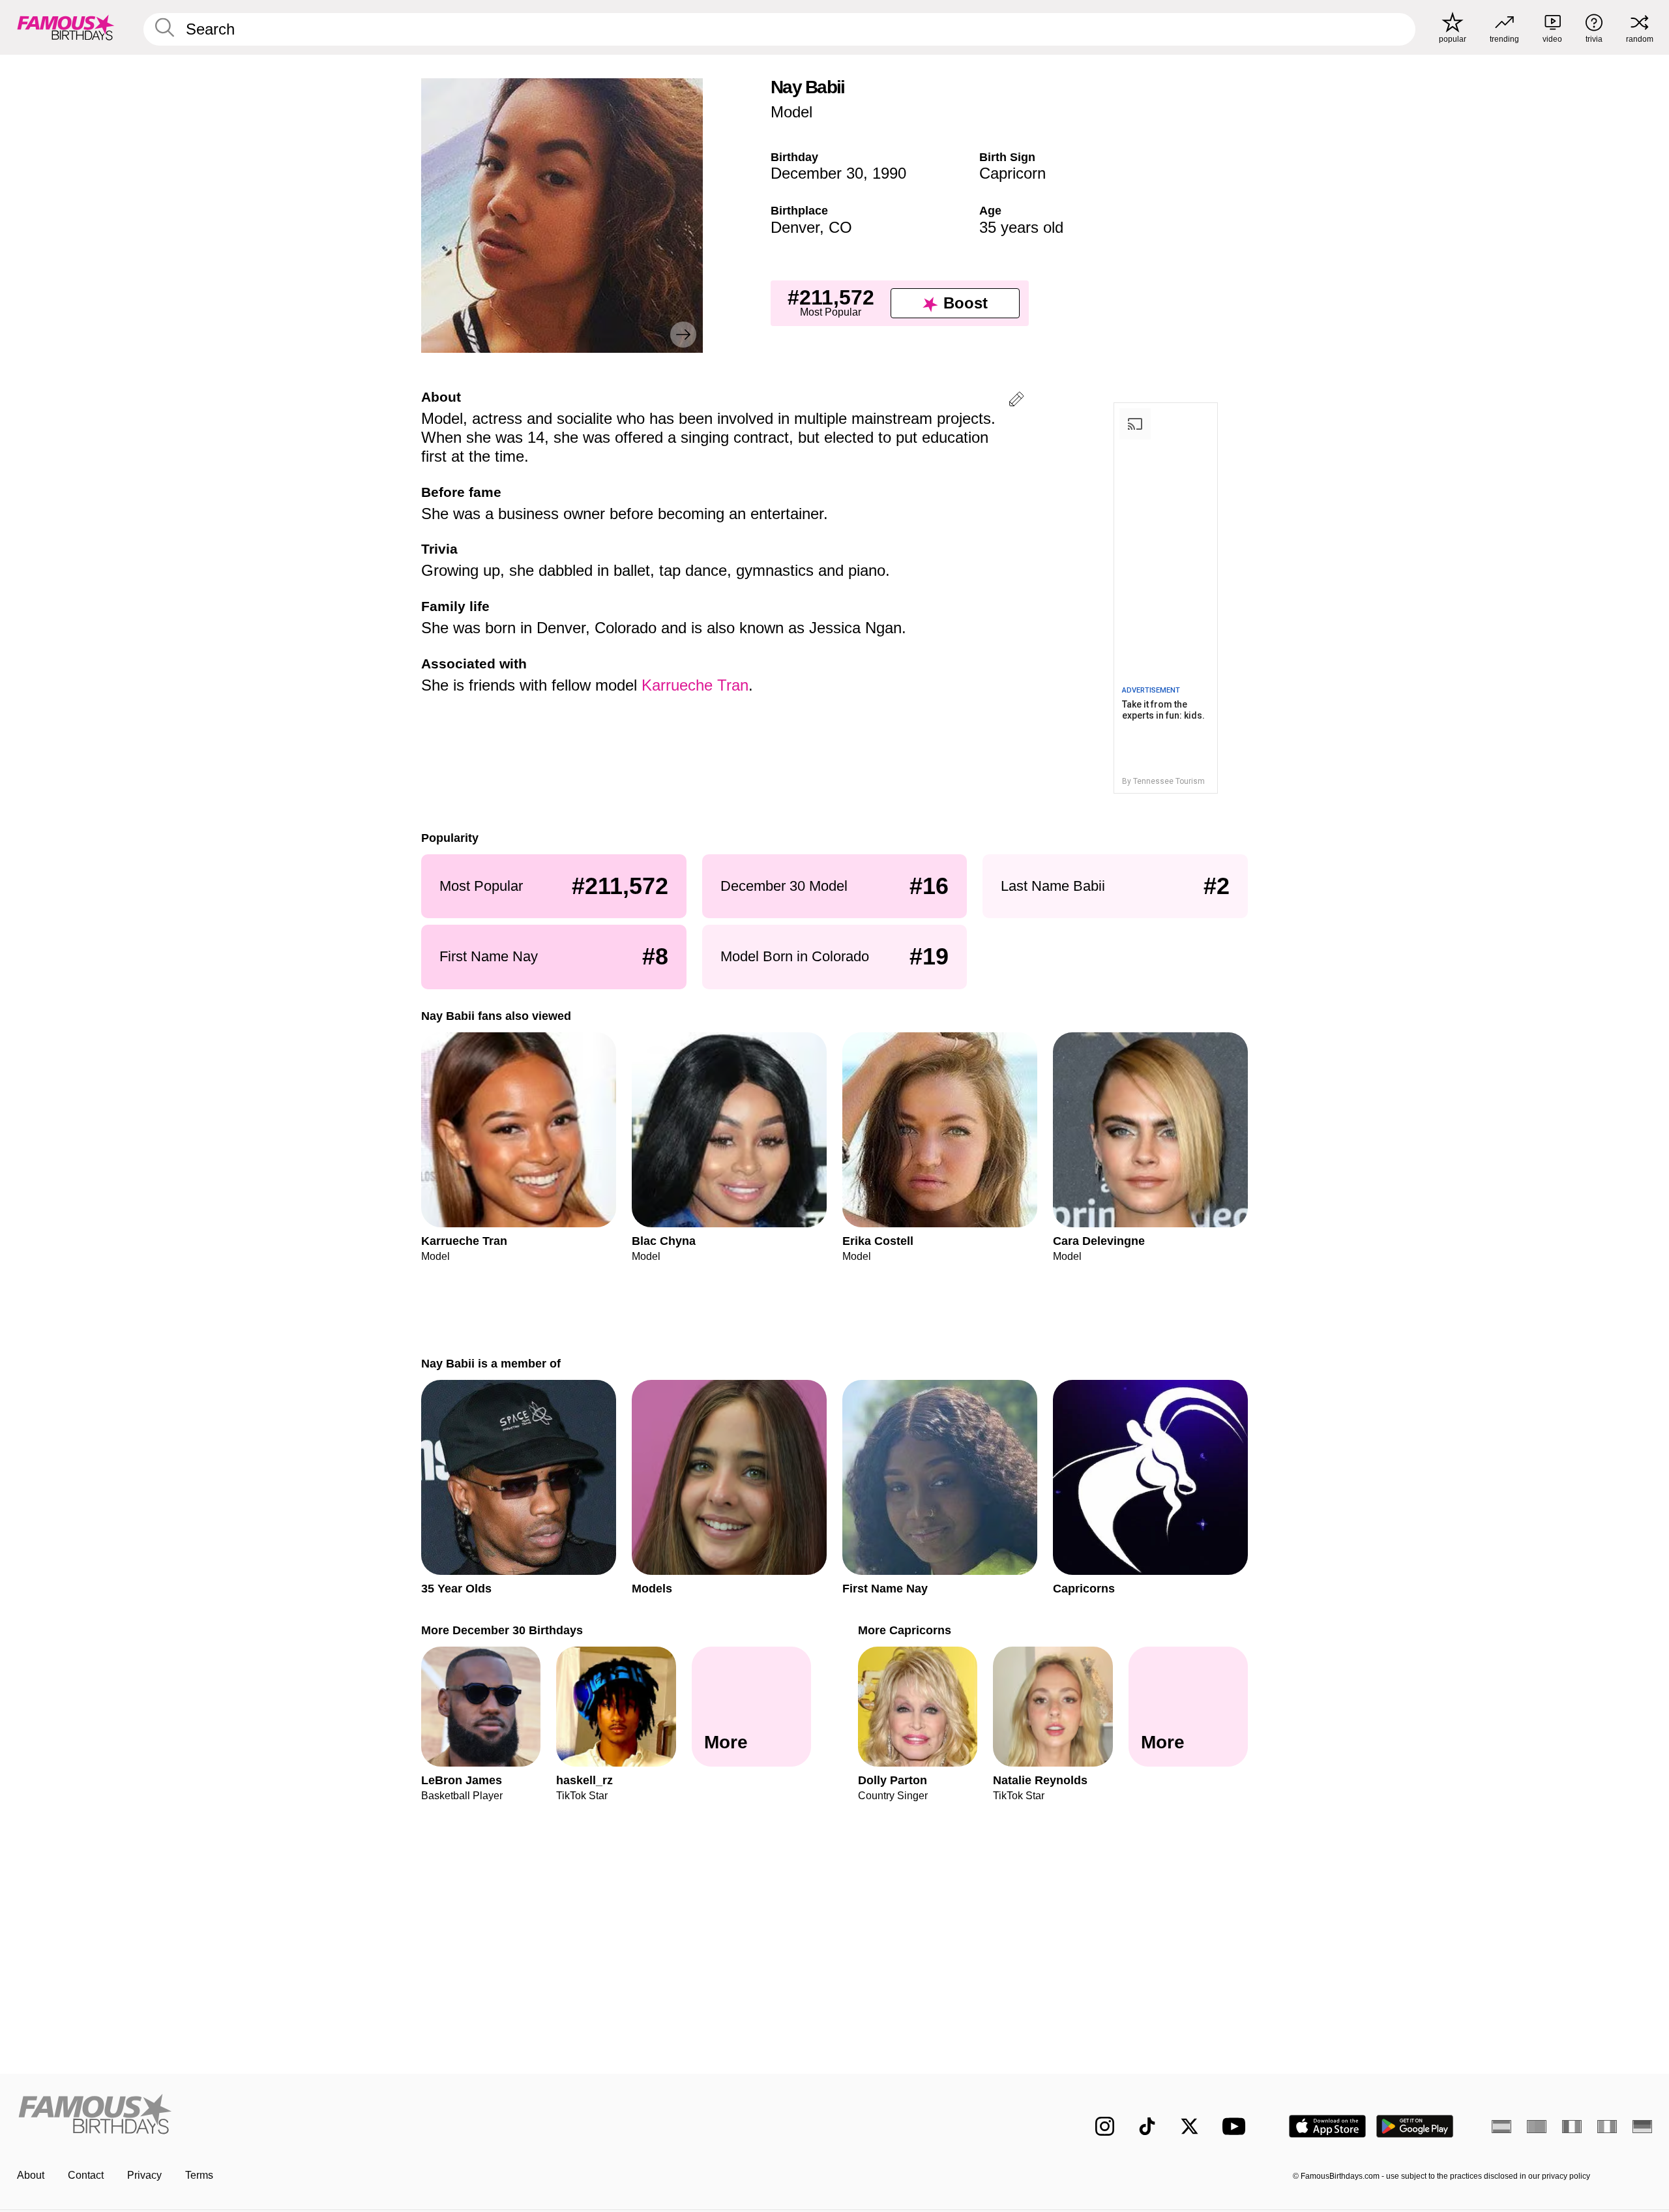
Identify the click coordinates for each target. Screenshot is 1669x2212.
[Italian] (1607, 2127)
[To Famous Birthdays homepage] (66, 27)
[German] (1642, 2127)
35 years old (1021, 227)
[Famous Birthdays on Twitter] (1189, 2126)
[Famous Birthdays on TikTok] (1147, 2126)
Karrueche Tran (695, 685)
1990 (889, 173)
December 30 (817, 173)
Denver (795, 227)
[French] (1572, 2127)
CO (840, 227)
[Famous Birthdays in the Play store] (1415, 2126)
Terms (199, 2175)
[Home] (422, 2116)
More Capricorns (905, 1630)
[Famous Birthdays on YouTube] (1237, 2126)
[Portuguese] (1537, 2127)
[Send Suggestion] (1016, 401)
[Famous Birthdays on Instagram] (1105, 2126)
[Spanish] (1501, 2127)
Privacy (144, 2175)
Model (791, 112)
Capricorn (1012, 173)
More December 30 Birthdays (502, 1630)
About (31, 2175)
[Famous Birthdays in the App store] (1327, 2126)
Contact (86, 2175)
